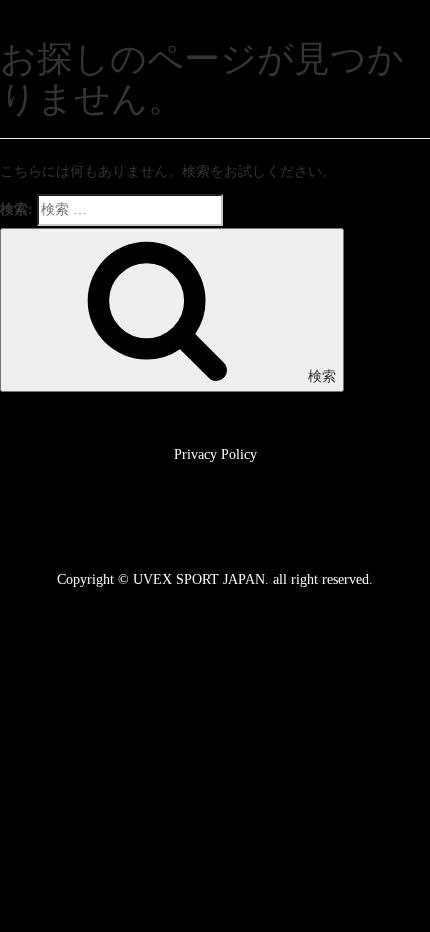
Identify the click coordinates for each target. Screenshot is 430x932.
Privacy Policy (215, 454)
